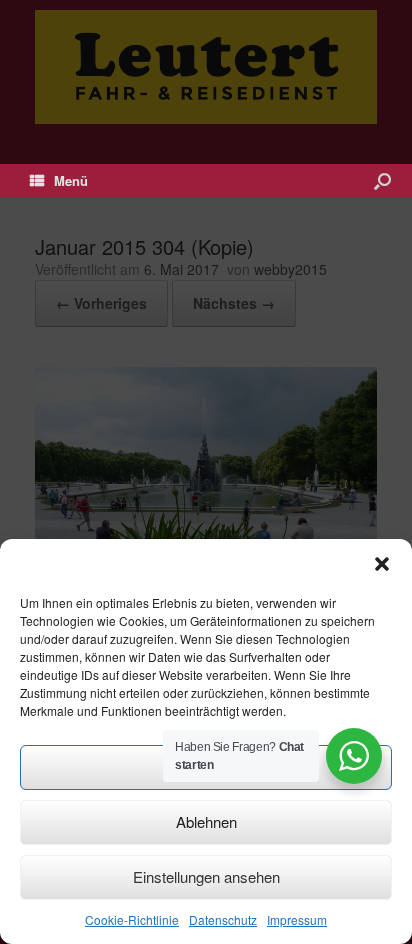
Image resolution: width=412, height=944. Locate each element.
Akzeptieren (206, 766)
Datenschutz (223, 919)
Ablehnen (206, 821)
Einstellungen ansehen (206, 876)
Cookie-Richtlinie (132, 919)
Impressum (297, 919)
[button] (382, 564)
